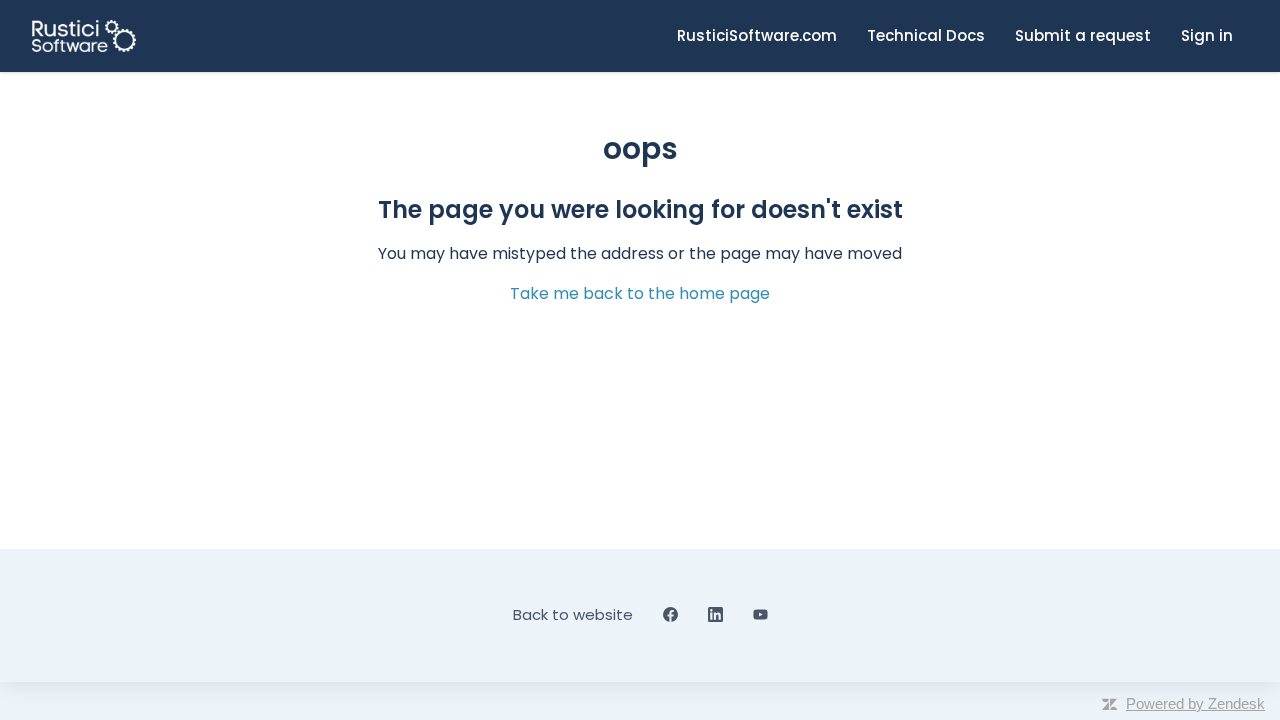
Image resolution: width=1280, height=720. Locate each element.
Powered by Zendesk (1195, 703)
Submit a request (1083, 35)
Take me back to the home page (640, 293)
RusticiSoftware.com (757, 35)
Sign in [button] (1207, 35)
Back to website (573, 614)
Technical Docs (926, 35)
